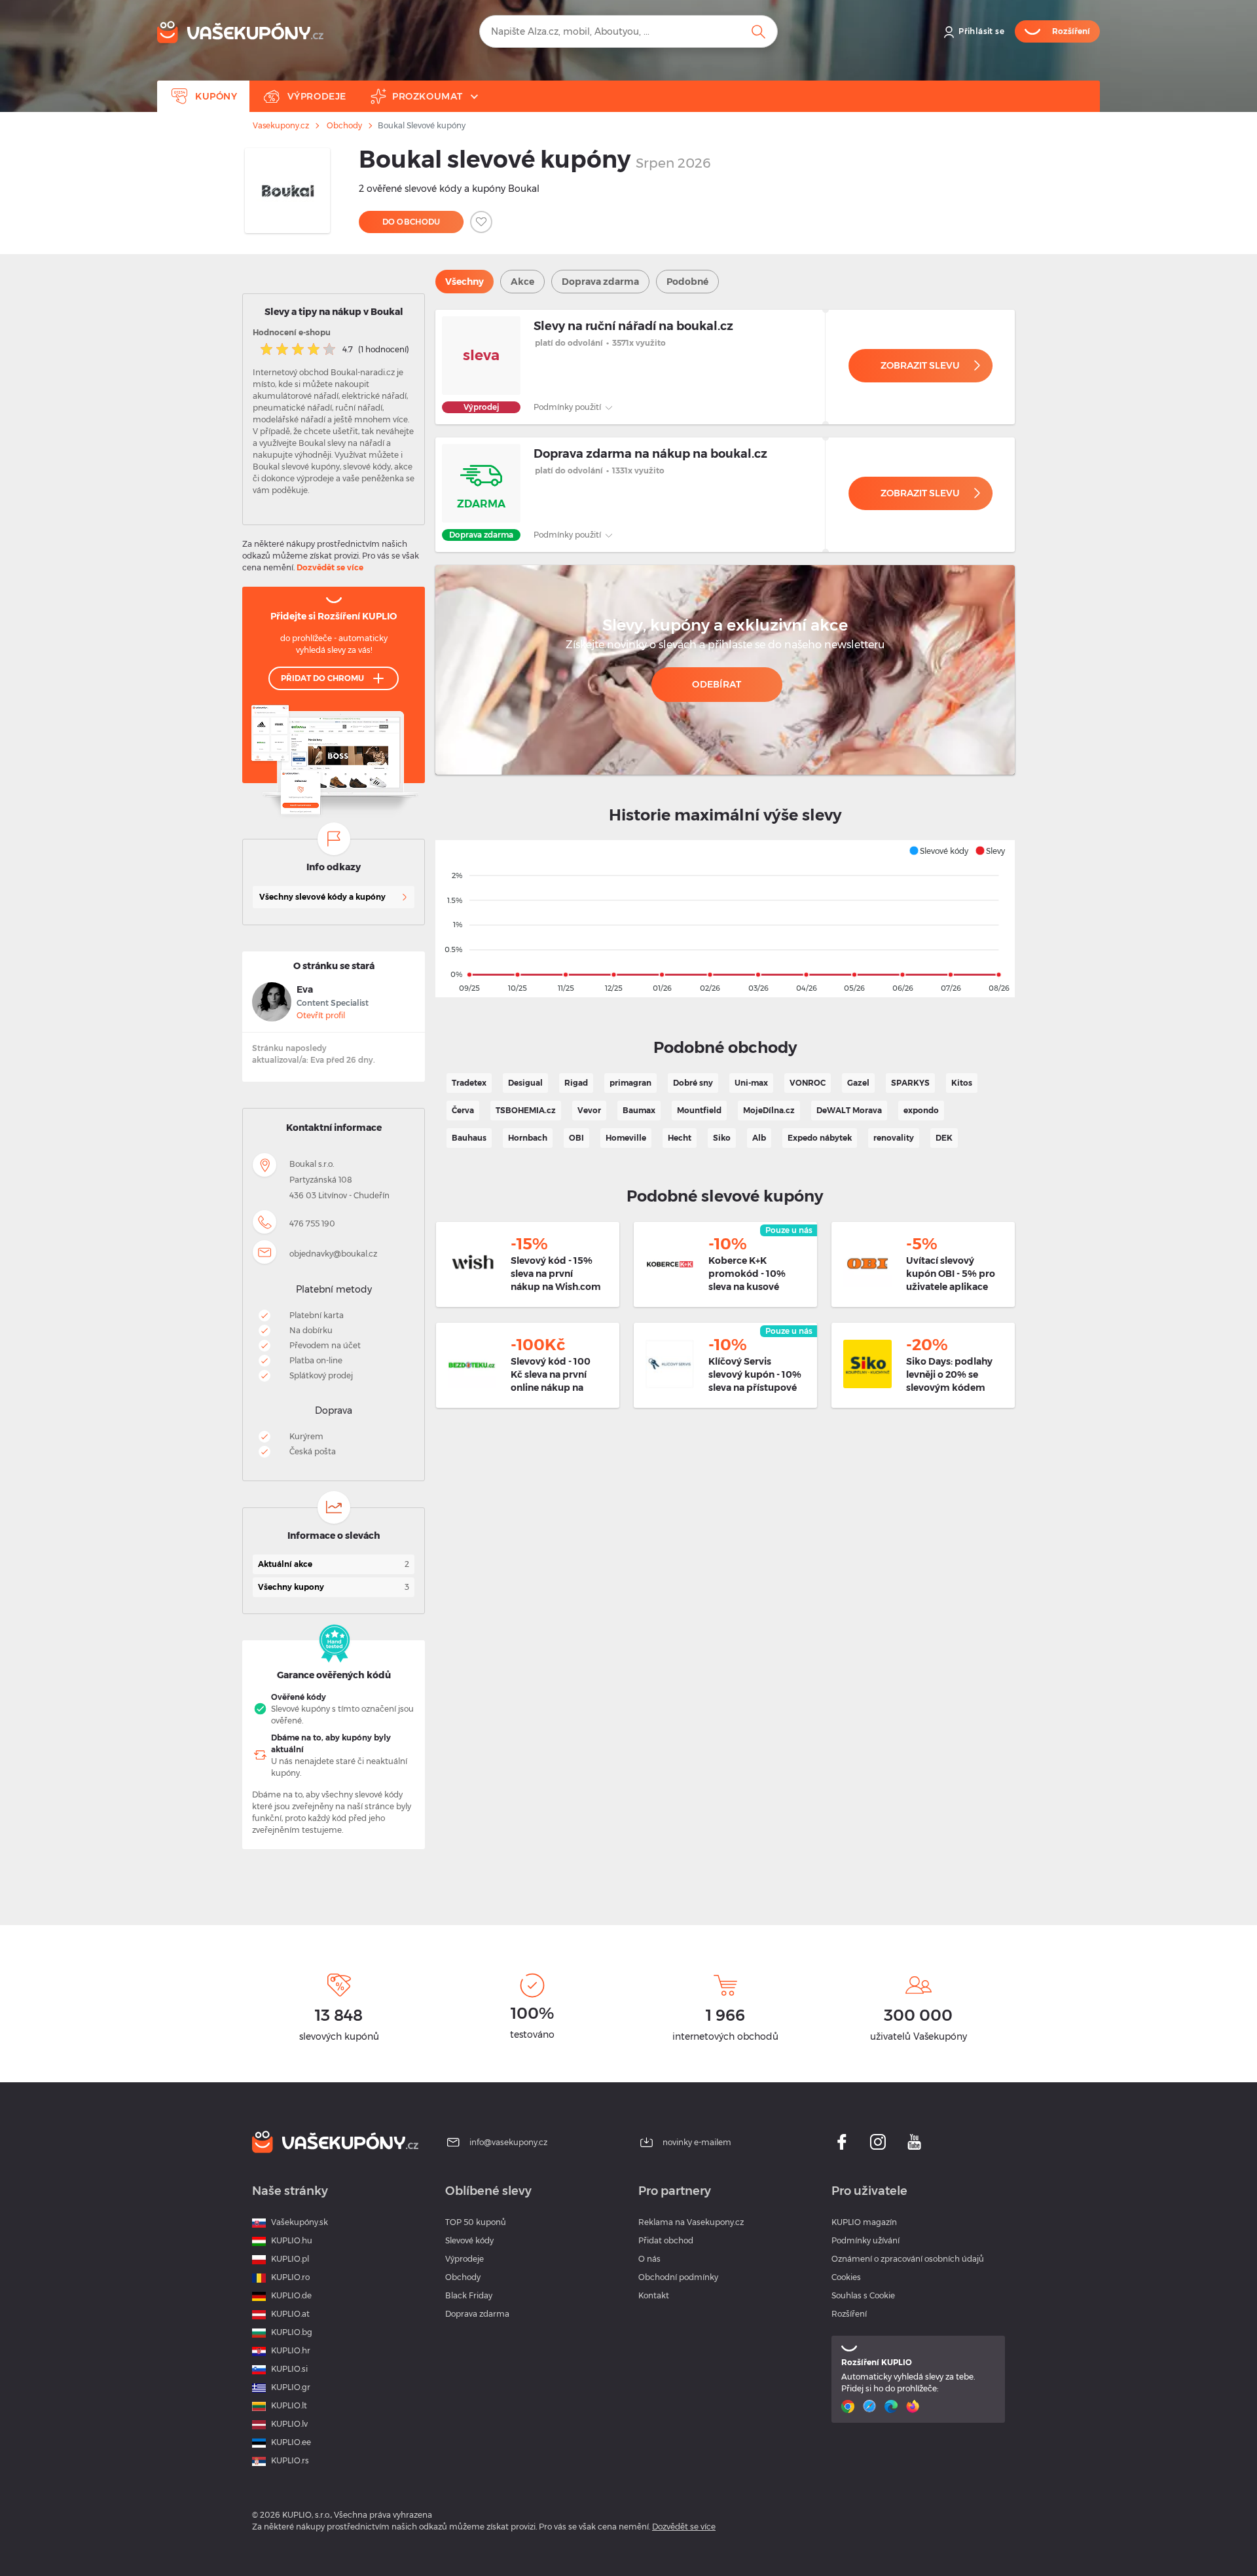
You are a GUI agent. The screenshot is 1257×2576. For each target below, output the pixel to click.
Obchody (344, 126)
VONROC (808, 1083)
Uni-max (751, 1083)
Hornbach (528, 1138)
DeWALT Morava (849, 1110)
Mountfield (699, 1110)
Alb (759, 1138)
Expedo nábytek (820, 1138)
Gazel (858, 1083)
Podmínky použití (568, 407)
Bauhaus (469, 1138)
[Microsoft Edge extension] (893, 2406)
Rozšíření (849, 2314)
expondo (921, 1110)
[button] (938, 851)
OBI (576, 1138)
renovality (894, 1138)
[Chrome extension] (849, 2406)
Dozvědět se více (330, 567)
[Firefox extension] (914, 2406)
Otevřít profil (321, 1015)
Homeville (626, 1138)
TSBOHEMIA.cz (526, 1110)
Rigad (576, 1083)
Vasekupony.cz (281, 126)
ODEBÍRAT (717, 684)
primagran (630, 1083)
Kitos (962, 1083)
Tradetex (469, 1083)
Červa (463, 1110)
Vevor (589, 1110)
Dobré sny (693, 1083)
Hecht (680, 1138)
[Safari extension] (871, 2406)
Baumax (639, 1110)
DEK (944, 1138)
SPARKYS (910, 1083)
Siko (722, 1138)
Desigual (525, 1083)
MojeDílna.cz (769, 1110)
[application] (725, 919)
